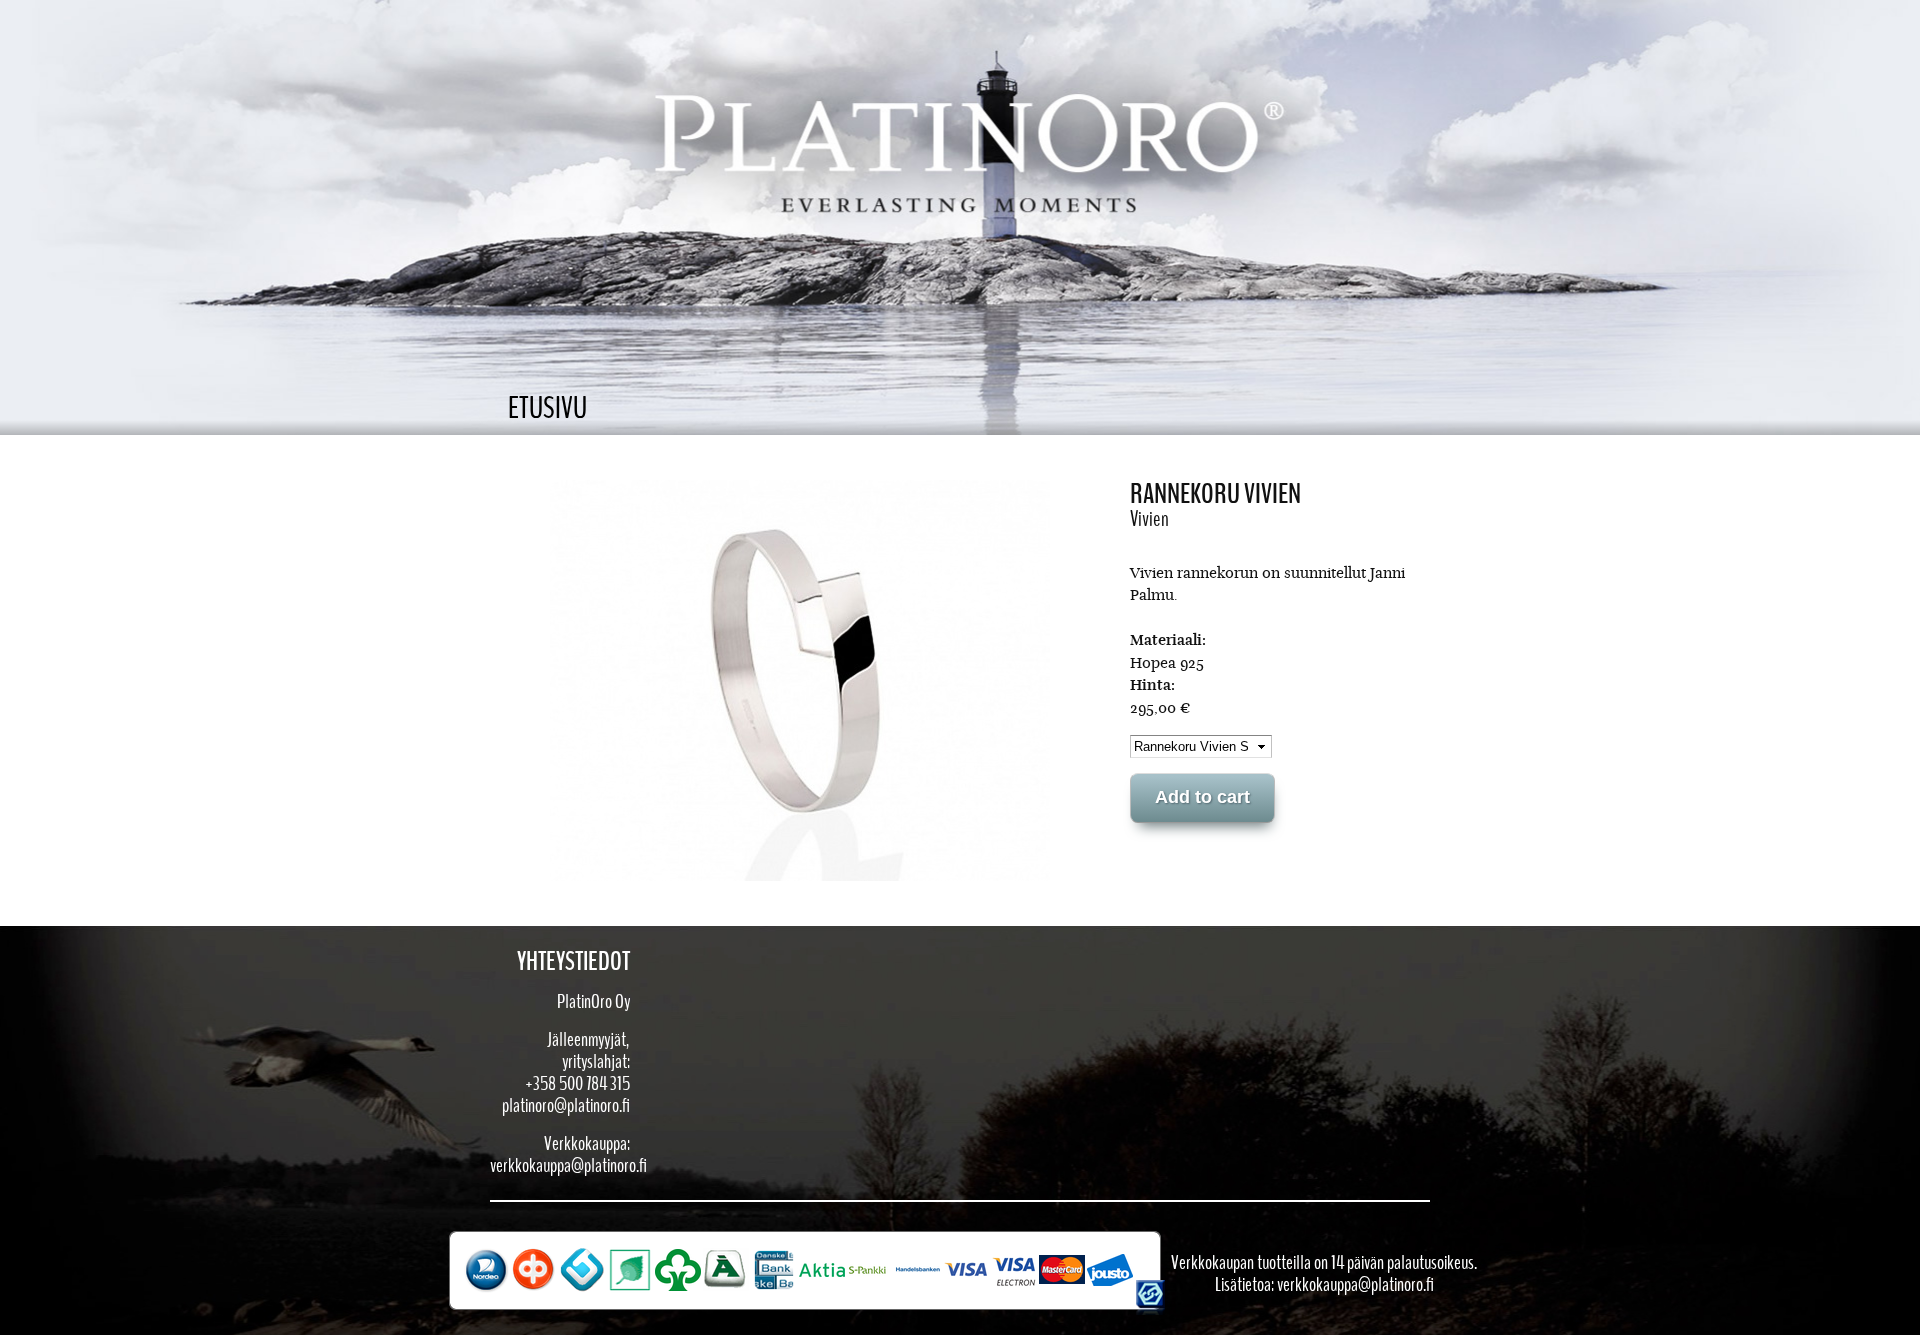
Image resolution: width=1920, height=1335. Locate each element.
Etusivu (547, 408)
